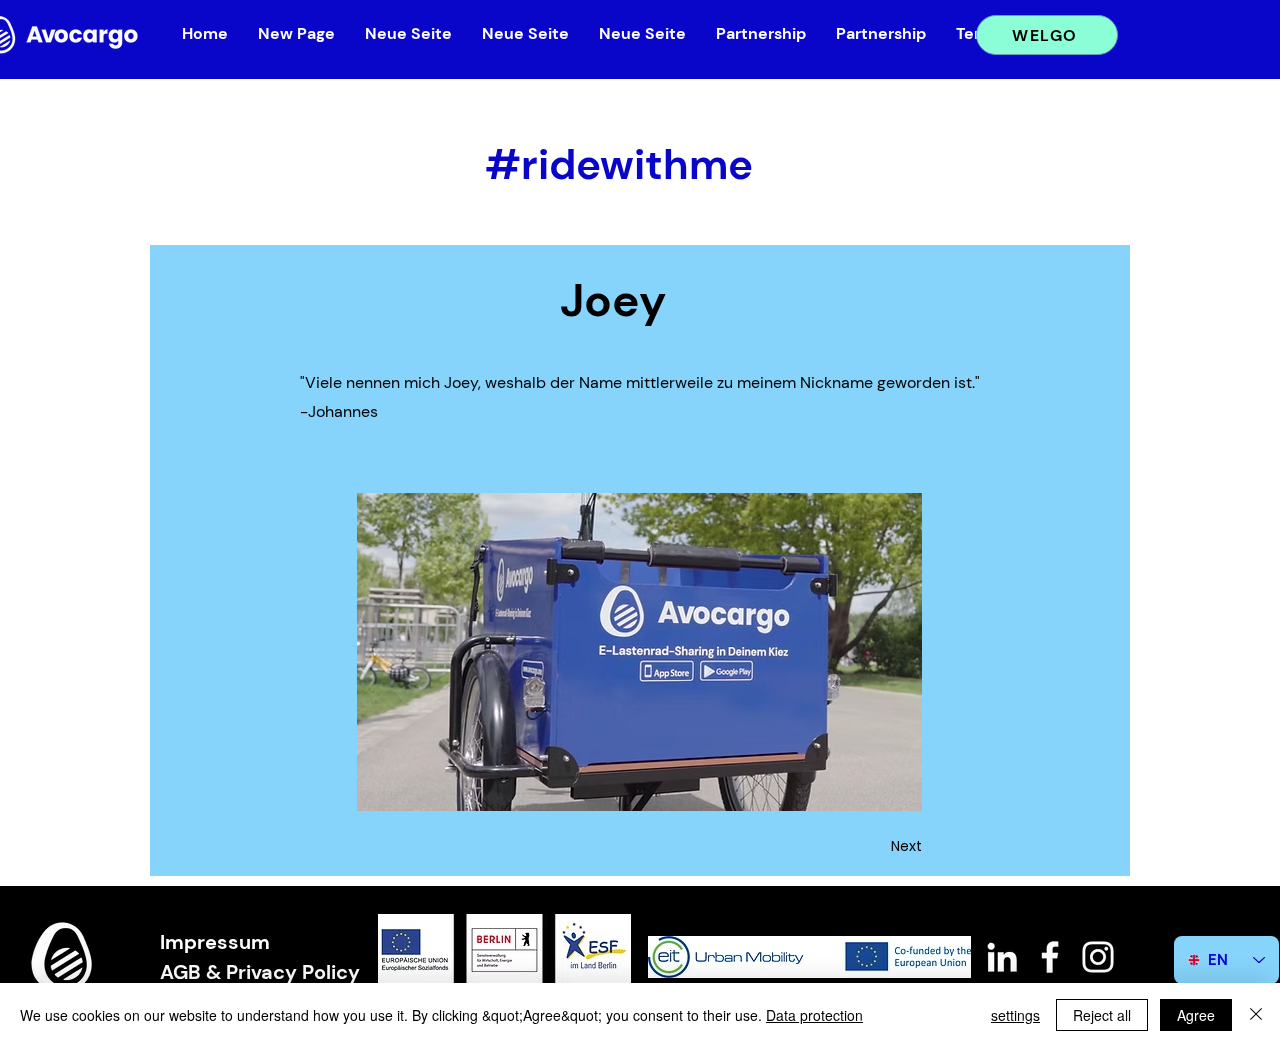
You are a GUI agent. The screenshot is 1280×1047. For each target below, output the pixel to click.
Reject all (1102, 1015)
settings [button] (1015, 1015)
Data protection (814, 1015)
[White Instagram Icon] (1098, 957)
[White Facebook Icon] (1050, 957)
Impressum (215, 942)
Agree (1196, 1015)
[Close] (1256, 1015)
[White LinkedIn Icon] (1002, 957)
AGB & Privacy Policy (260, 972)
